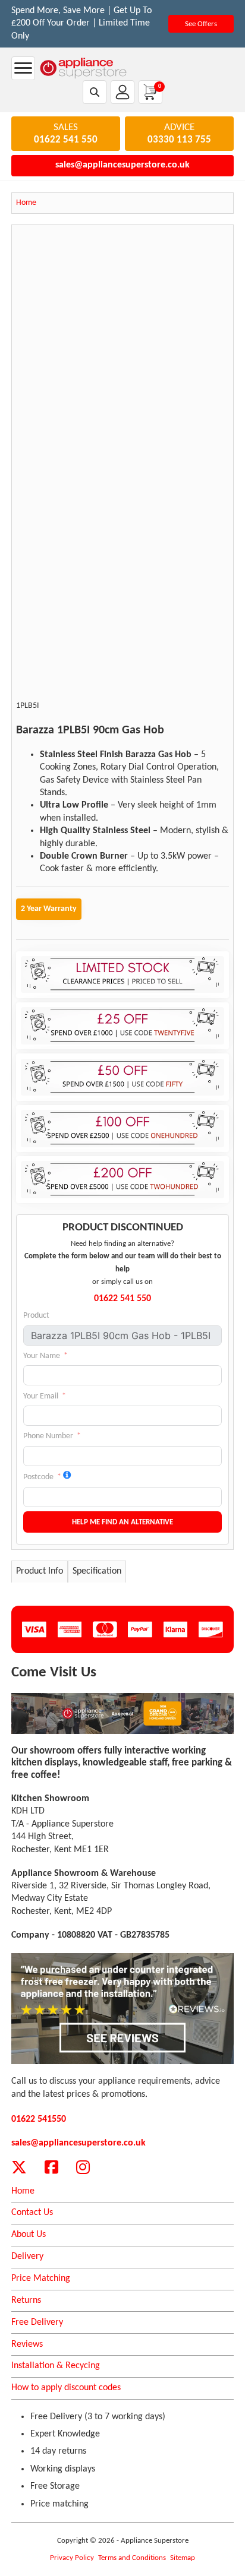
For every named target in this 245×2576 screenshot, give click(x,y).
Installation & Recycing (56, 2366)
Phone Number (48, 1436)
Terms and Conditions (132, 2558)
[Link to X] (19, 2167)
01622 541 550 (66, 140)
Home (23, 2191)
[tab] (40, 1572)
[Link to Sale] (123, 1713)
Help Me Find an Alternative (122, 1522)
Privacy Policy (72, 2558)
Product (36, 1316)
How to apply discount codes (66, 2388)
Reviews (27, 2344)
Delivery (27, 2257)
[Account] (122, 92)
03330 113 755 (179, 140)
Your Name (42, 1356)
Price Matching (41, 2278)
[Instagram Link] (83, 2167)
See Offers (201, 24)
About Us (29, 2235)
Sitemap (183, 2558)
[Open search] (95, 92)
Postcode (38, 1477)
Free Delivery (37, 2322)
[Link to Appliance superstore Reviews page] (123, 2009)
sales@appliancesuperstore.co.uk (122, 165)
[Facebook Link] (51, 2167)
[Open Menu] (23, 68)
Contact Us (32, 2213)
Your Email (41, 1396)
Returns (26, 2300)
